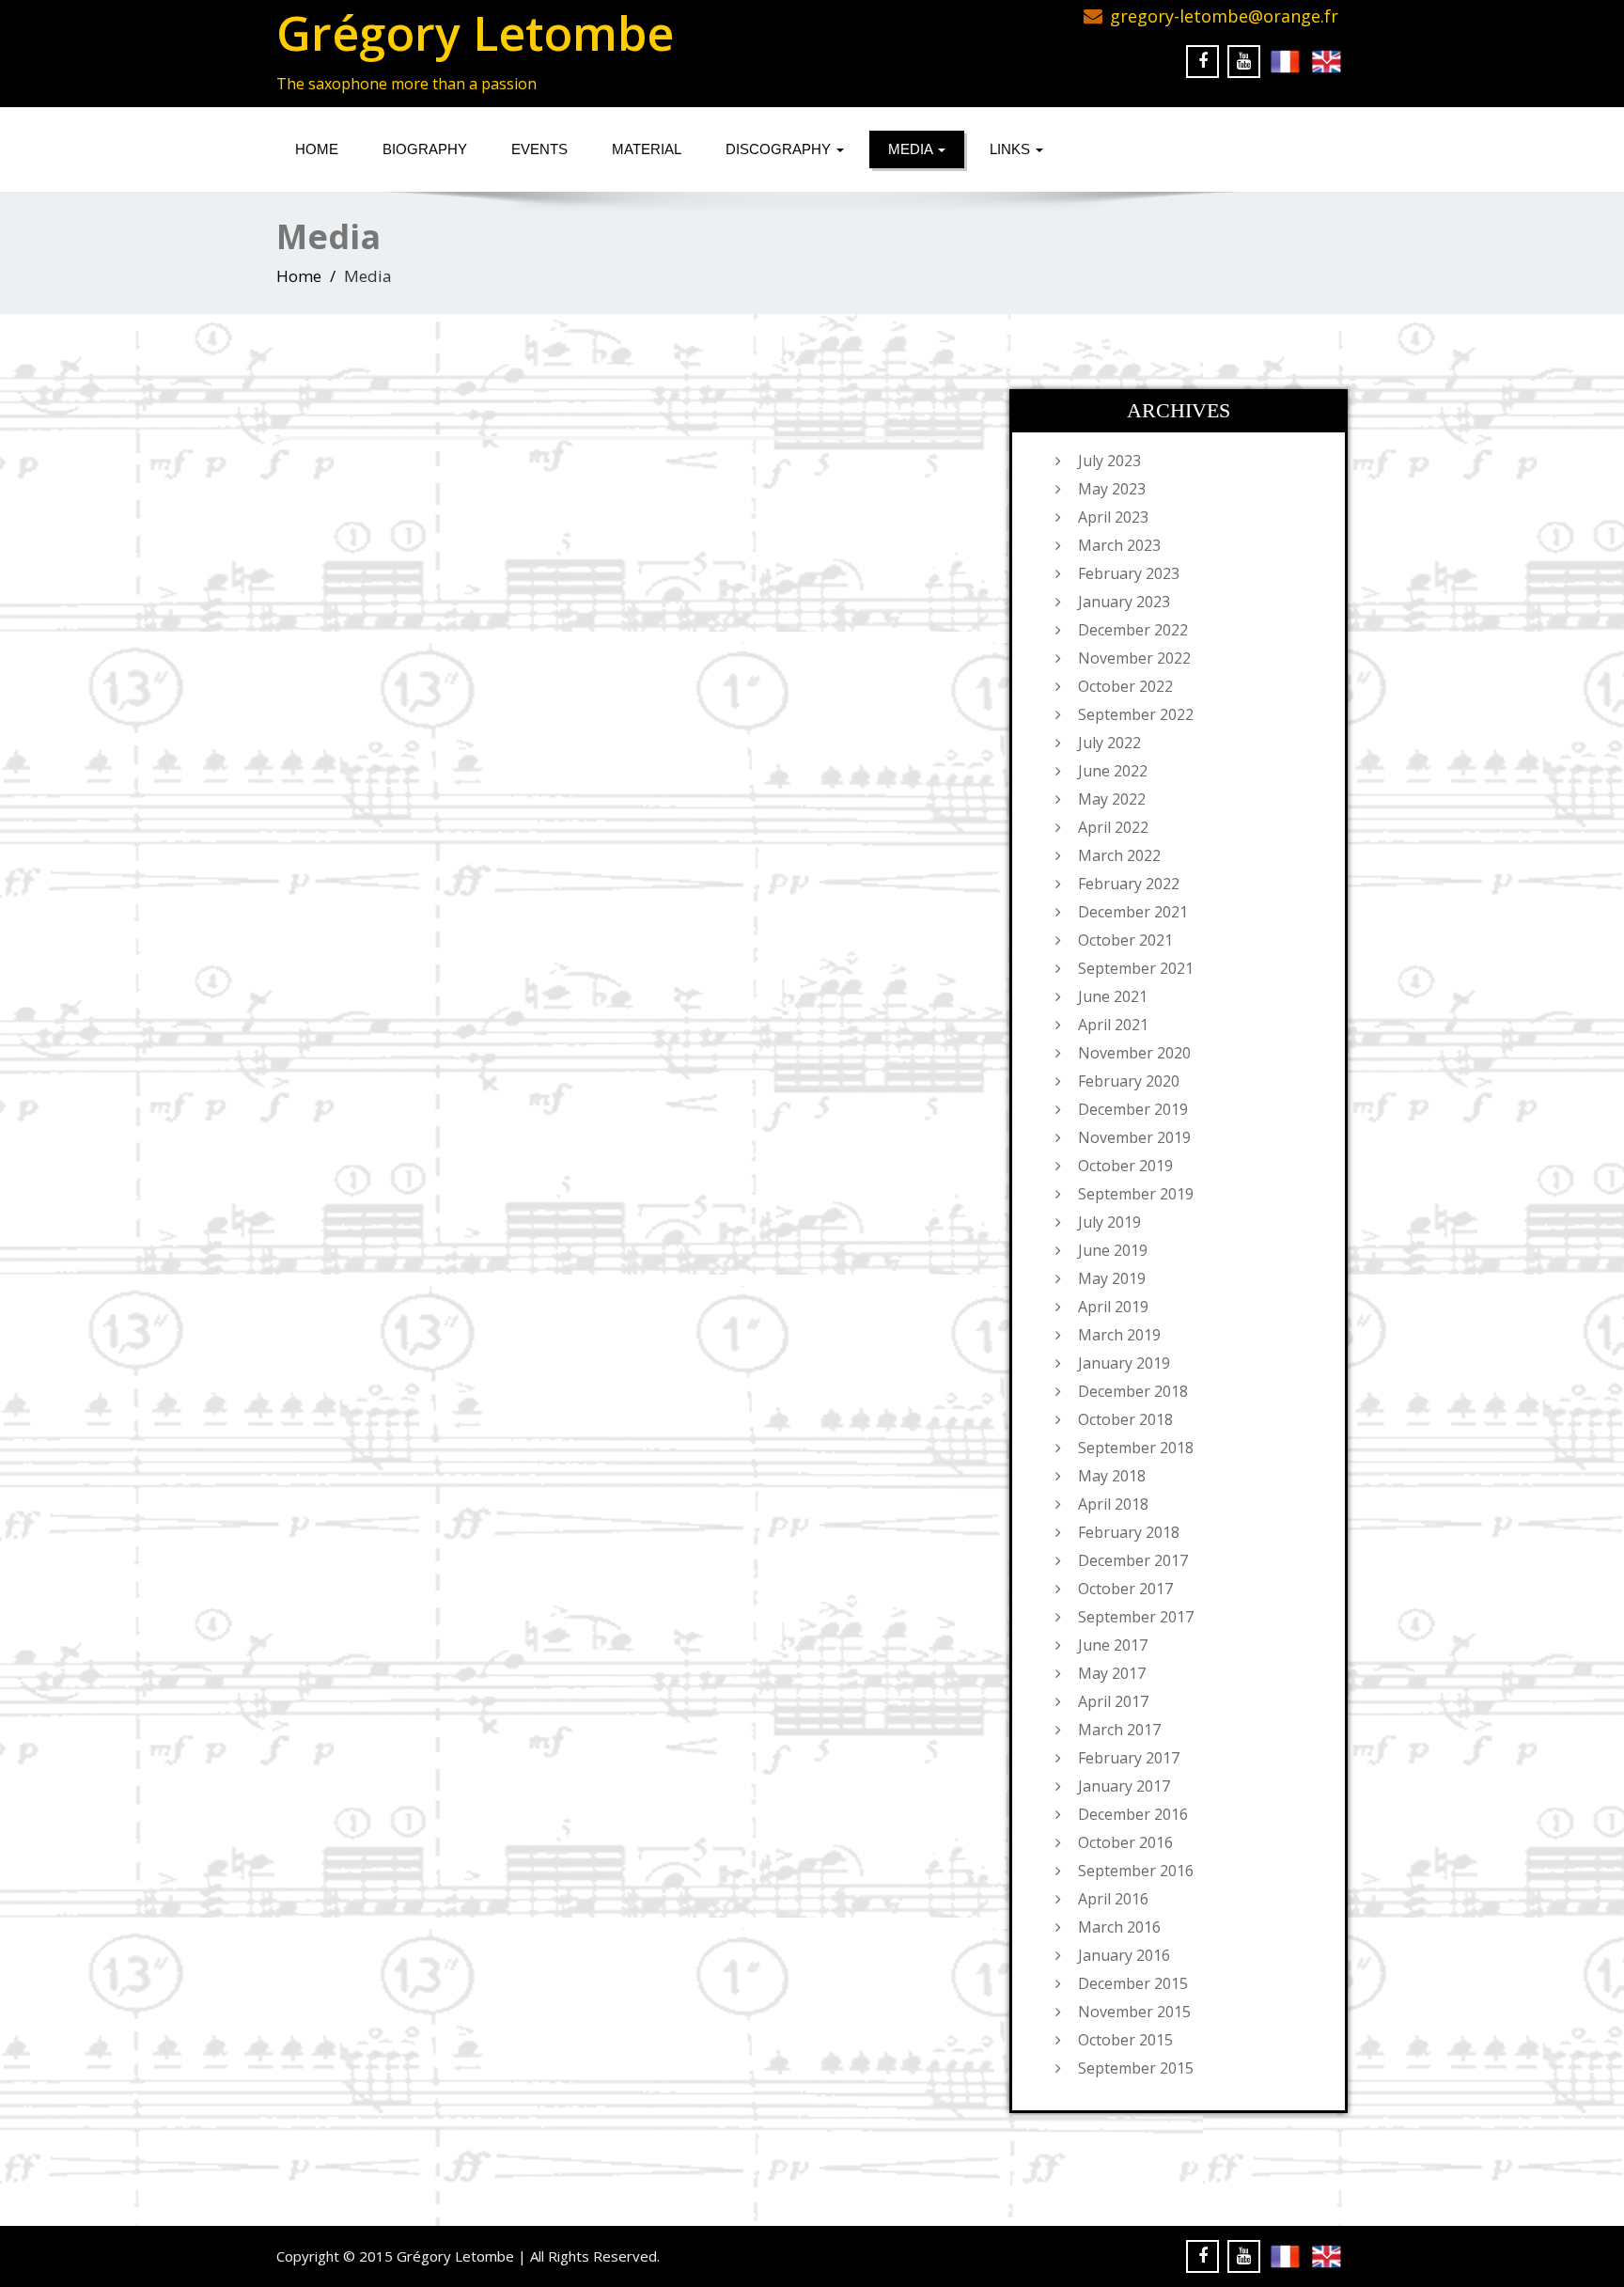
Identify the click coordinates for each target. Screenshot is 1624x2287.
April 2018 (1113, 1504)
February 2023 (1129, 573)
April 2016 (1113, 1899)
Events (539, 149)
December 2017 (1133, 1560)
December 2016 (1133, 1814)
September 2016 (1136, 1871)
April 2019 (1113, 1307)
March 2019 (1119, 1335)
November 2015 (1134, 2012)
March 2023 (1119, 545)
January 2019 (1124, 1363)
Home (317, 149)
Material (647, 149)
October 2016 (1125, 1842)
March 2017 (1119, 1730)
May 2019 (1112, 1278)
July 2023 (1109, 461)
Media (912, 149)
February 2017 (1129, 1758)
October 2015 (1125, 2040)
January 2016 (1124, 1955)
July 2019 (1109, 1222)
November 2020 (1134, 1053)
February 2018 (1129, 1532)
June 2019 (1113, 1250)
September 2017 (1136, 1617)
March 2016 (1119, 1927)
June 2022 (1113, 771)
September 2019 (1136, 1194)
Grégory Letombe (475, 33)
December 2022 (1133, 630)
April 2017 (1113, 1701)
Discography (780, 149)
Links (1012, 149)
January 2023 (1124, 602)
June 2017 (1113, 1645)
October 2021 (1125, 940)
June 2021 (1113, 996)
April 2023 (1113, 517)
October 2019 (1125, 1166)
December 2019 (1133, 1109)
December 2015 (1133, 1983)
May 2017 (1112, 1673)
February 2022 (1129, 884)
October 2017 (1125, 1589)
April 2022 (1113, 827)
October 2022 (1125, 686)
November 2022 (1134, 658)
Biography (425, 149)
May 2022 (1112, 799)
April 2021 (1113, 1025)
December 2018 (1133, 1391)
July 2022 (1109, 743)
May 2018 (1112, 1476)
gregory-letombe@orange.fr (1224, 16)
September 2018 (1136, 1448)
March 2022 (1119, 855)
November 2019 (1134, 1137)
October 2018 (1125, 1419)
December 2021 (1133, 912)
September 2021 (1136, 968)
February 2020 (1129, 1081)
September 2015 (1136, 2068)
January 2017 (1124, 1786)
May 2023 (1112, 489)
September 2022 (1136, 714)
